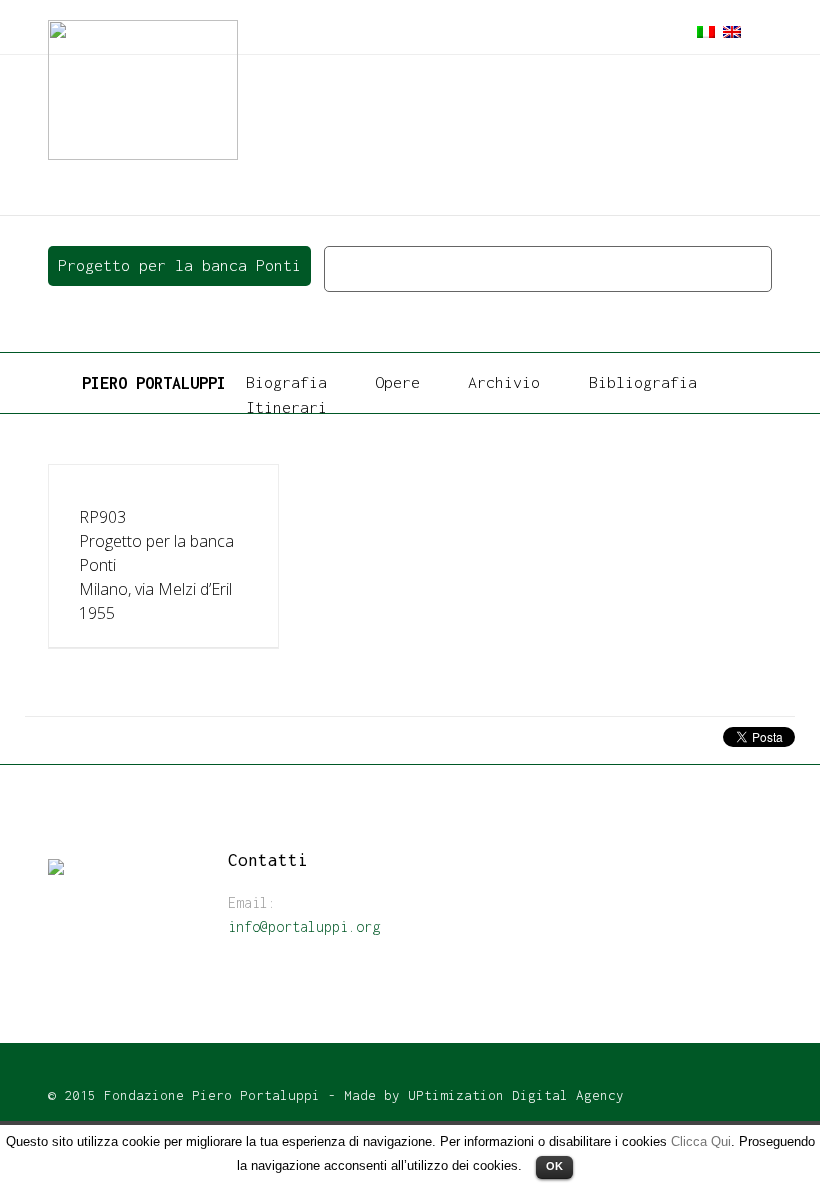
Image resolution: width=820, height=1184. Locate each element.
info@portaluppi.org (304, 926)
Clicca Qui (701, 1141)
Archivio (504, 382)
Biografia (286, 382)
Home (349, 268)
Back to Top (377, 1005)
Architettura (500, 268)
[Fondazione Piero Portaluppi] (143, 88)
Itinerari (286, 407)
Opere (410, 268)
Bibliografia (643, 382)
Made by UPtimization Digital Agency (484, 1095)
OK (554, 1166)
